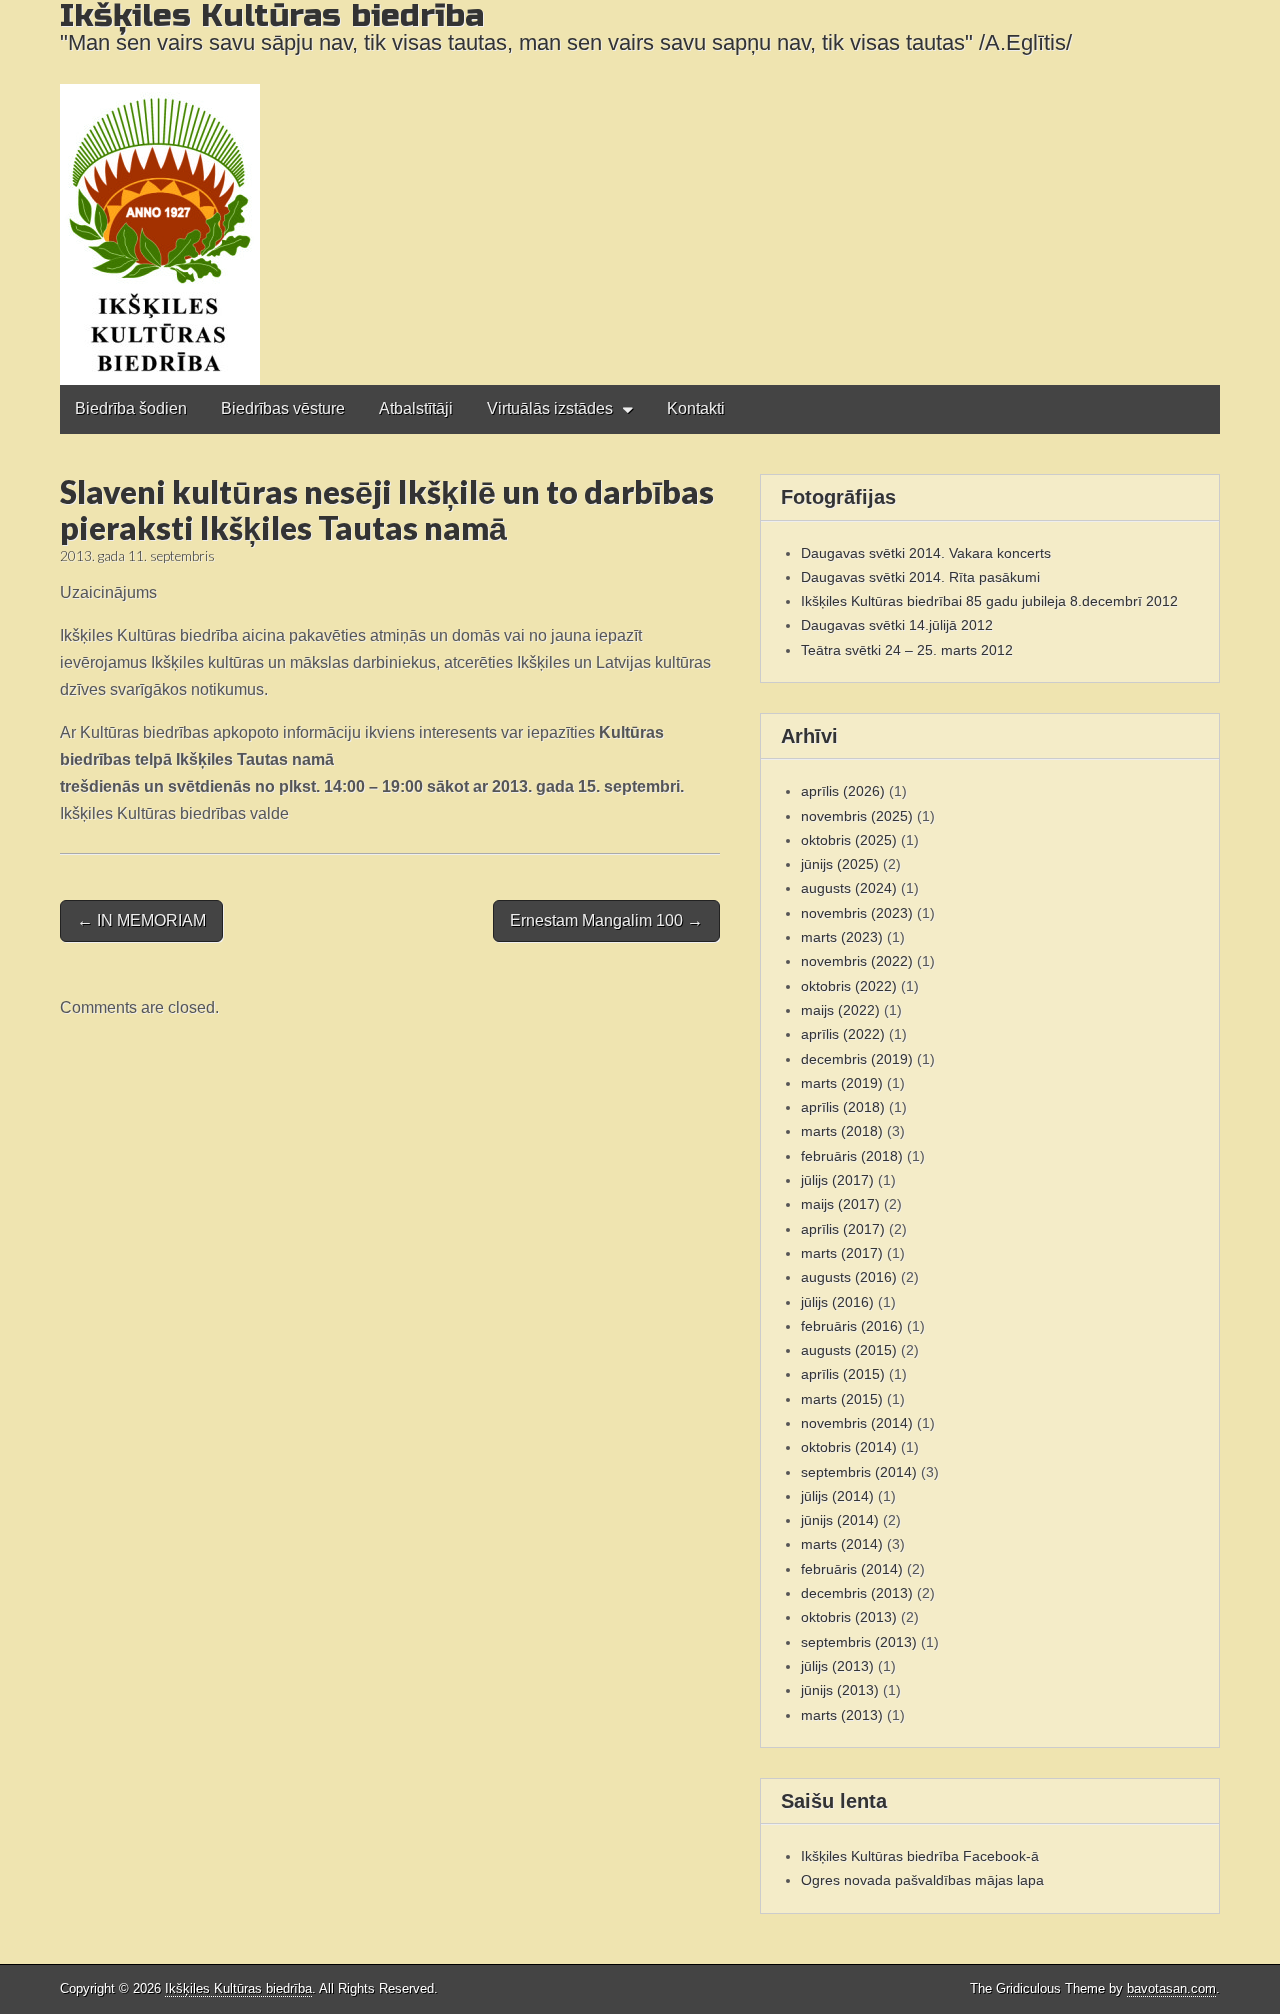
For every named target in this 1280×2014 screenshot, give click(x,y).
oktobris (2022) (849, 986)
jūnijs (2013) (840, 1690)
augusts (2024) (849, 888)
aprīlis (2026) (843, 791)
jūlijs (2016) (837, 1302)
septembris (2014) (859, 1472)
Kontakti (696, 408)
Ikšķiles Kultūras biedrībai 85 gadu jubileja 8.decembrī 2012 (989, 601)
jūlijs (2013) (837, 1666)
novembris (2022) (857, 961)
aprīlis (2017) (843, 1229)
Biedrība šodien (131, 408)
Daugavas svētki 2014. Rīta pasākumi (920, 577)
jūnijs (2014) (840, 1520)
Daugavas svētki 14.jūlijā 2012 (897, 625)
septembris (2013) (859, 1642)
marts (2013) (842, 1715)
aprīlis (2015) (843, 1374)
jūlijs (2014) (837, 1496)
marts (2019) (842, 1083)
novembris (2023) (857, 913)
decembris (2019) (857, 1059)
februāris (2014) (852, 1569)
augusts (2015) (849, 1350)
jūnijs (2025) (840, 864)
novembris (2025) (857, 816)
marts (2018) (842, 1131)
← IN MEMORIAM (141, 920)
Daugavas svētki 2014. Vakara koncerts (926, 553)
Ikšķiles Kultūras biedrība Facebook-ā (920, 1856)
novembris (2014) (857, 1423)
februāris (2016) (852, 1326)
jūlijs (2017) (837, 1180)
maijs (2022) (840, 1010)
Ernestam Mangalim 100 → (606, 920)
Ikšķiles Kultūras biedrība (238, 1988)
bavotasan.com (1171, 1988)
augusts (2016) (849, 1277)
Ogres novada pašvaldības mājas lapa (922, 1880)
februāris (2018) (852, 1156)
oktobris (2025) (849, 840)
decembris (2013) (857, 1593)
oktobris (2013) (849, 1617)
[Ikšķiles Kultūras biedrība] (640, 192)
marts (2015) (842, 1399)
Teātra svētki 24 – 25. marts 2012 (907, 650)
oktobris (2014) (849, 1447)
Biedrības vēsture (283, 408)
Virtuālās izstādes (550, 408)
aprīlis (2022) (843, 1034)
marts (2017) (842, 1253)
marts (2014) (842, 1544)
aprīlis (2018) (843, 1107)
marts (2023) (842, 937)
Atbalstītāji (416, 408)
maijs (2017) (840, 1204)
